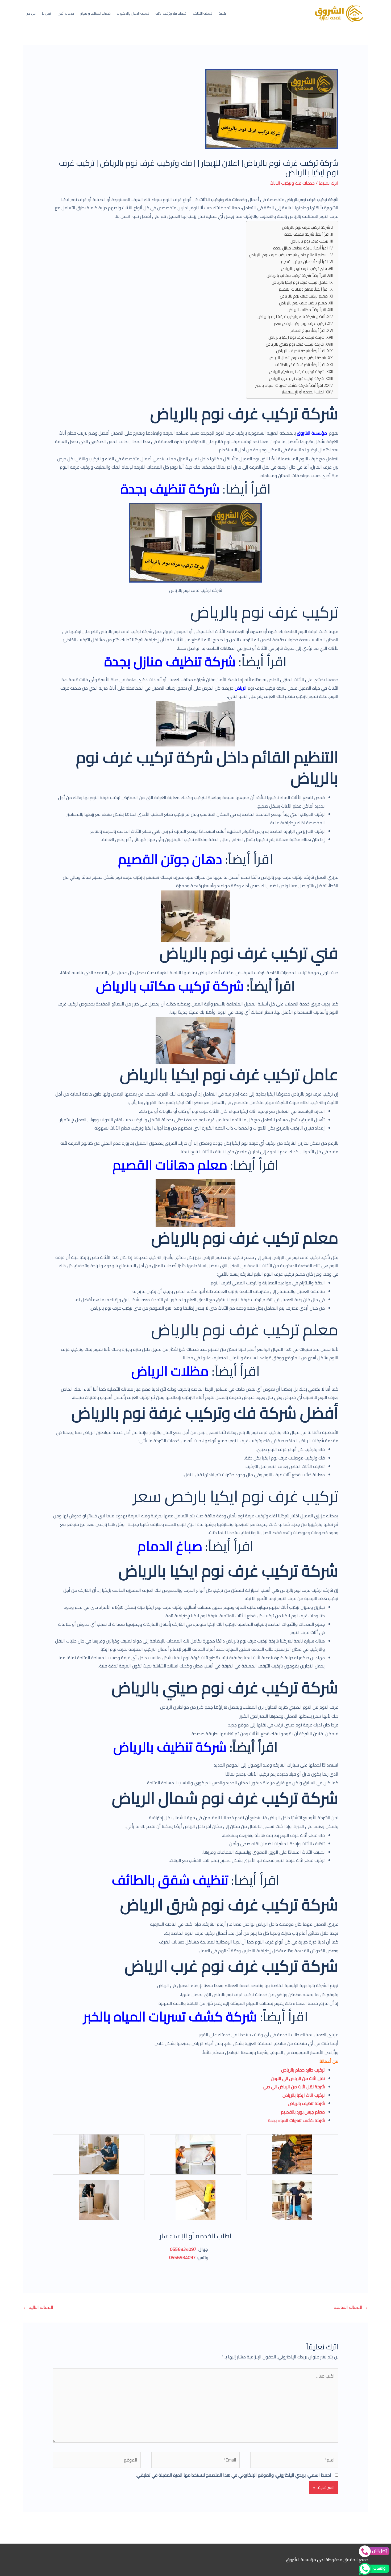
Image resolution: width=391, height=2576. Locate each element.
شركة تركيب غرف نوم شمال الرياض (297, 358)
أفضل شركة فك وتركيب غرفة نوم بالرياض (291, 317)
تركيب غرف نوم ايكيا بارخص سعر (300, 324)
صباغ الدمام (170, 1546)
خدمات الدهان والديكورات (133, 13)
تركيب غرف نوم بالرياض (309, 241)
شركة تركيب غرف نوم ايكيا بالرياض (296, 338)
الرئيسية (223, 13)
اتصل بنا (47, 13)
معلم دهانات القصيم (170, 1165)
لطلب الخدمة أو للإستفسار (303, 392)
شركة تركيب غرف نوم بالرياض (306, 228)
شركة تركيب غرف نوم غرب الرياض (296, 379)
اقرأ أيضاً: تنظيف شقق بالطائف (300, 365)
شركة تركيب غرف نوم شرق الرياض (297, 372)
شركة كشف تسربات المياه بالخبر (170, 2017)
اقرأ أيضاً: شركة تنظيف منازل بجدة (300, 248)
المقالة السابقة (351, 2307)
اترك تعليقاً (328, 183)
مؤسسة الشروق (312, 433)
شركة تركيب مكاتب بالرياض (170, 986)
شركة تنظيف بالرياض (170, 1747)
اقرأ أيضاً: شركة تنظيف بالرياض (301, 351)
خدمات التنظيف (203, 13)
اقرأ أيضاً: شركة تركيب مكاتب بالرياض (296, 276)
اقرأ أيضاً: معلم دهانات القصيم (304, 289)
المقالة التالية (38, 2307)
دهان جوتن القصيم (170, 859)
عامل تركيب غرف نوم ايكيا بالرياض (300, 283)
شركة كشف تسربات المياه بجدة (296, 2120)
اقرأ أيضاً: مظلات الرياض (307, 310)
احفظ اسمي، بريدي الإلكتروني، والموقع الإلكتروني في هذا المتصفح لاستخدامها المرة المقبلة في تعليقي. (234, 2475)
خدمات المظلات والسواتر (95, 13)
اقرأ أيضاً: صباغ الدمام (308, 331)
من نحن (31, 13)
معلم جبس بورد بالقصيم (303, 2112)
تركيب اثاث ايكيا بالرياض (304, 2095)
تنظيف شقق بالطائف (170, 1880)
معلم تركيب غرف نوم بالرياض (304, 296)
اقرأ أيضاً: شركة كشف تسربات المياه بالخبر (289, 386)
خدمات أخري (66, 13)
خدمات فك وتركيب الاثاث (171, 13)
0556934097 (183, 2249)
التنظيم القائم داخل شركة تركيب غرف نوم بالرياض (289, 255)
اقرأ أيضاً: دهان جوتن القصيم (304, 262)
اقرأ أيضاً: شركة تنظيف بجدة (307, 234)
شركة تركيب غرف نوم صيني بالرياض (295, 344)
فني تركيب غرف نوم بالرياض (304, 269)
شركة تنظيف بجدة (170, 489)
